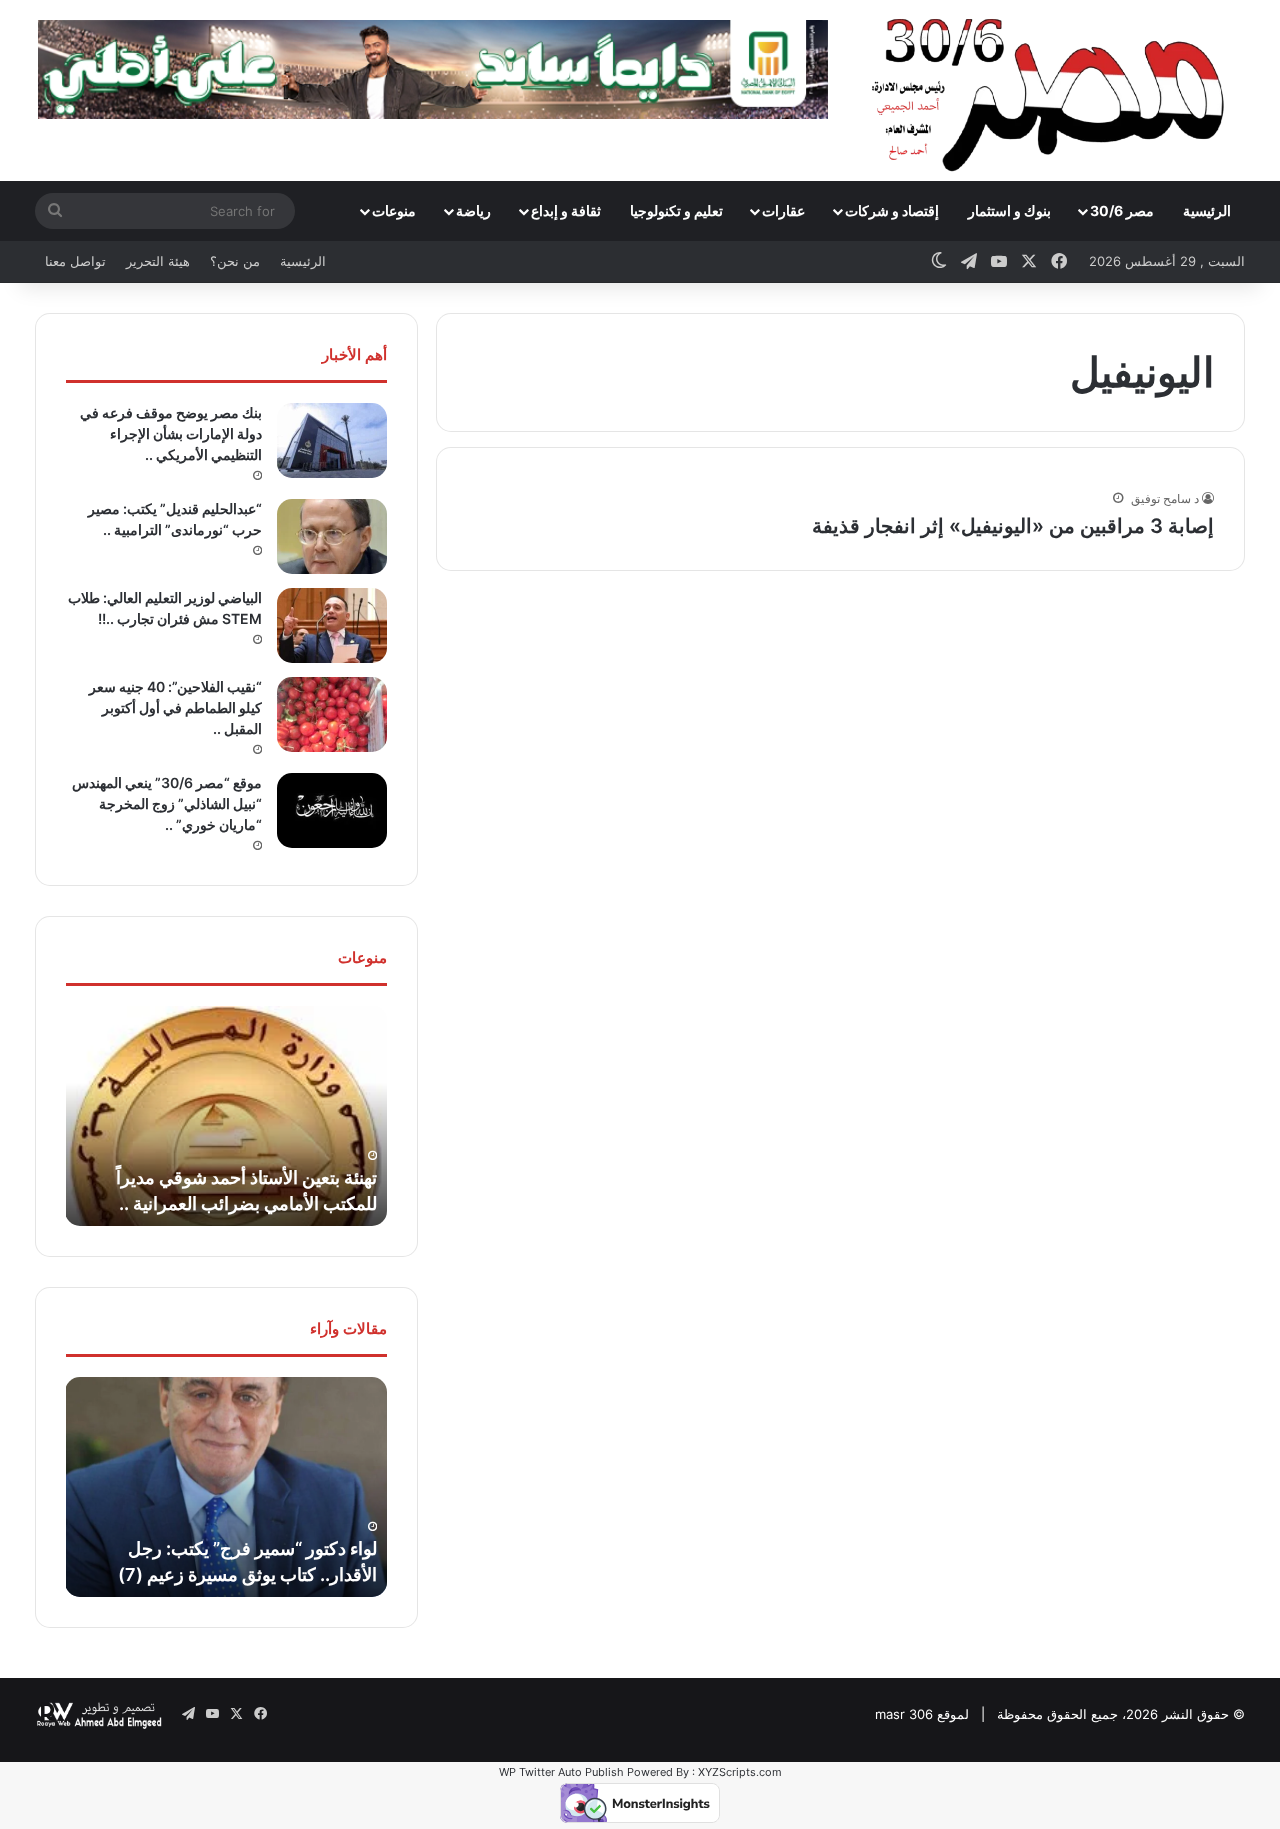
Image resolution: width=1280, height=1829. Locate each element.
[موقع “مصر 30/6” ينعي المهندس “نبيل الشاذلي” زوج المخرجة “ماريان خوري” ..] (332, 810)
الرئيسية (1207, 210)
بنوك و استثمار (1009, 210)
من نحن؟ (235, 261)
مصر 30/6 (1122, 210)
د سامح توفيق (1165, 498)
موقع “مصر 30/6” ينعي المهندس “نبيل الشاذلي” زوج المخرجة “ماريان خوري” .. (167, 803)
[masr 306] (1053, 90)
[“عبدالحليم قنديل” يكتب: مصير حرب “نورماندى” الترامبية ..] (332, 536)
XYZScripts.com (740, 1772)
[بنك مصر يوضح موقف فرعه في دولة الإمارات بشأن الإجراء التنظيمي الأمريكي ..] (332, 440)
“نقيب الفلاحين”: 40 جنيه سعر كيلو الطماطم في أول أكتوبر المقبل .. (175, 707)
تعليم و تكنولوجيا (676, 210)
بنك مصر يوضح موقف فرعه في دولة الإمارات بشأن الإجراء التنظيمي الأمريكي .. (171, 433)
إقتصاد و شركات (892, 210)
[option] (226, 1116)
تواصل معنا (75, 261)
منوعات (394, 210)
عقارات (783, 210)
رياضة (473, 210)
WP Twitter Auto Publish (561, 1772)
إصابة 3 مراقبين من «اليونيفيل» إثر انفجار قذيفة (1013, 526)
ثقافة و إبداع (566, 210)
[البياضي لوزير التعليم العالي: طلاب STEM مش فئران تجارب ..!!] (332, 625)
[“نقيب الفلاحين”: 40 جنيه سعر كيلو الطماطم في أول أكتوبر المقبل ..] (332, 714)
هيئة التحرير (158, 261)
